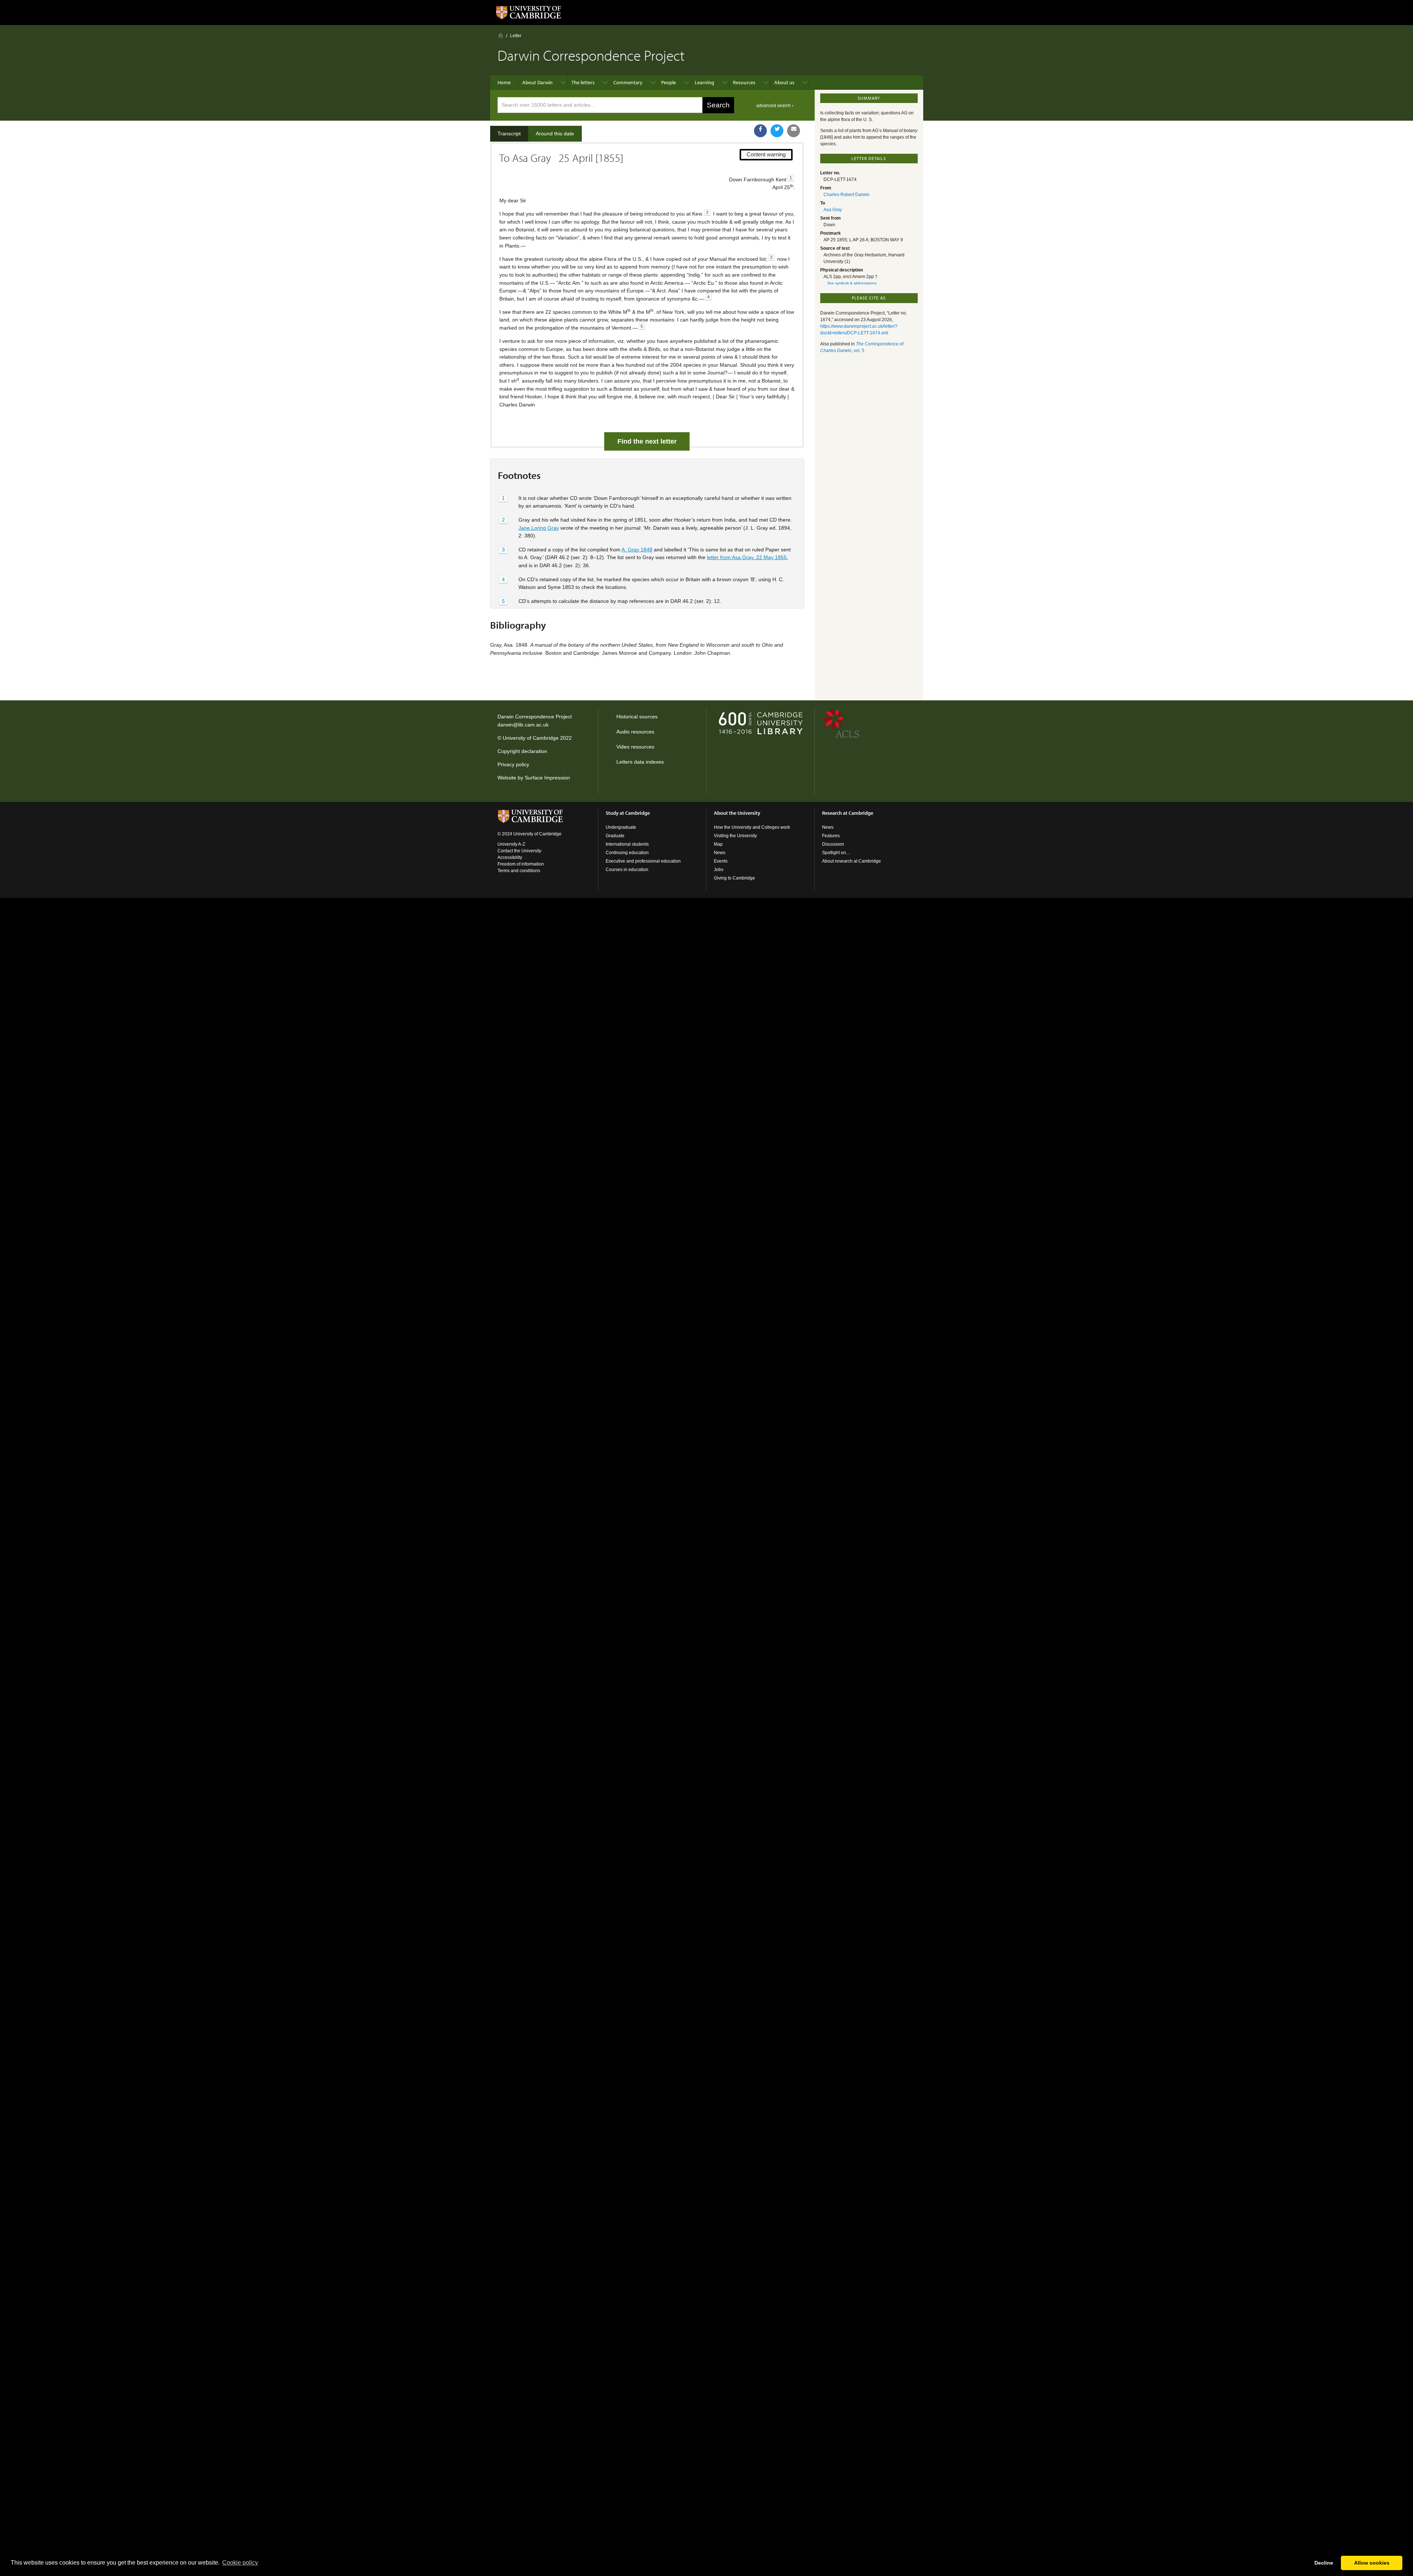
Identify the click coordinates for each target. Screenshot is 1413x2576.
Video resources (635, 747)
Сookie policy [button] (240, 2563)
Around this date (555, 134)
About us (784, 82)
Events (721, 861)
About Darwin (537, 82)
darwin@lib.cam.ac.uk (523, 725)
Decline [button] (1324, 2563)
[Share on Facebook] (760, 131)
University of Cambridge (531, 738)
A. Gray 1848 (637, 550)
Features (831, 836)
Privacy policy (513, 764)
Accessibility (510, 857)
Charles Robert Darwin (847, 195)
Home (501, 35)
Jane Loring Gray (539, 528)
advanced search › (775, 106)
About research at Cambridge (851, 861)
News (720, 853)
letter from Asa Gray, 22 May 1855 (747, 557)
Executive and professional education (643, 861)
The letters (583, 82)
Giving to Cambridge (734, 878)
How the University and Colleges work (752, 827)
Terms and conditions (519, 871)
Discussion (833, 844)
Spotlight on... (836, 853)
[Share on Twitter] (777, 131)
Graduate (615, 836)
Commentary (628, 82)
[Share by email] (794, 131)
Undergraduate (621, 827)
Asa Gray (833, 210)
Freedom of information (521, 864)
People (669, 82)
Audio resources (635, 732)
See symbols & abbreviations (852, 283)
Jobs (719, 870)
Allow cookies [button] (1372, 2563)
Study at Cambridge (628, 813)
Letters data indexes (640, 762)
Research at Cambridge (848, 813)
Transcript (509, 134)
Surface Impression (547, 778)
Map (718, 844)
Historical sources (637, 717)
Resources (744, 82)
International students (627, 844)
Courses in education (627, 870)
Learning (704, 82)
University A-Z (511, 844)
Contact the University (519, 851)
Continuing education (627, 853)
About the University (737, 813)
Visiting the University (735, 836)
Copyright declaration (522, 751)
